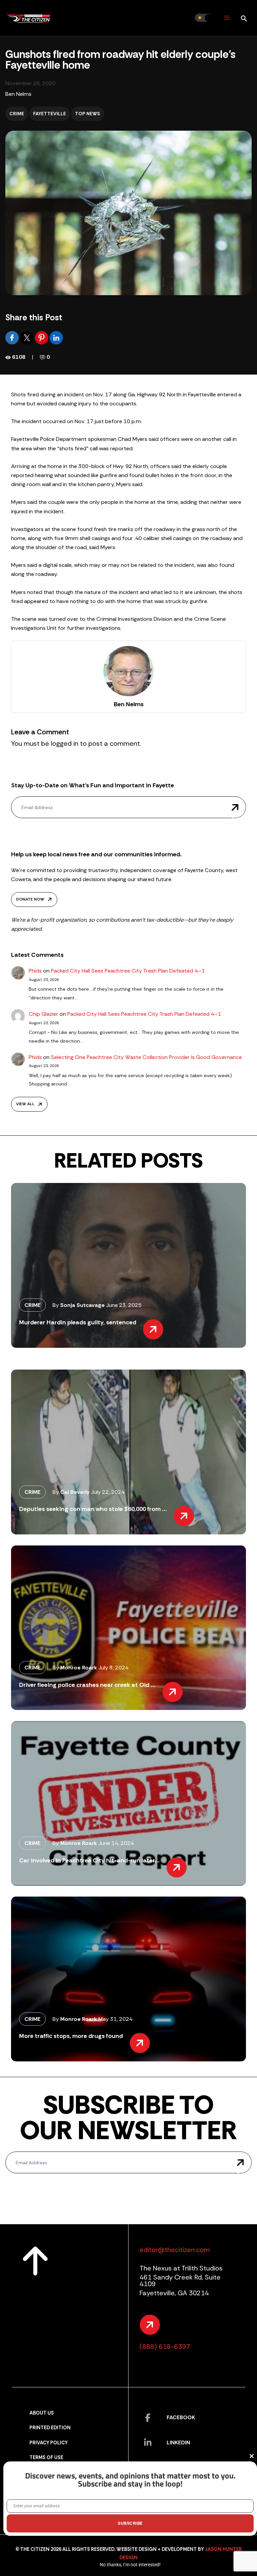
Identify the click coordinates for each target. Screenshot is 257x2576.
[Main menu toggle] (227, 18)
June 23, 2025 (124, 1305)
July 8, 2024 (113, 1668)
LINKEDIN (178, 2442)
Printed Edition (50, 2428)
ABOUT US (42, 2413)
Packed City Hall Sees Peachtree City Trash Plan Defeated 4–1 (128, 971)
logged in (65, 743)
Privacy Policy (49, 2443)
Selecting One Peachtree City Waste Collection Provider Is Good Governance (146, 1057)
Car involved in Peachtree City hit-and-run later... (89, 1860)
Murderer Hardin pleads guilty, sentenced (78, 1322)
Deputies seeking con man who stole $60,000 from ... (93, 1509)
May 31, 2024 (115, 2019)
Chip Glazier (44, 1014)
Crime (17, 114)
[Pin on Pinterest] (42, 337)
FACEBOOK (181, 2417)
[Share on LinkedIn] (56, 337)
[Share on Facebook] (13, 337)
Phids (35, 971)
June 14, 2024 (116, 1843)
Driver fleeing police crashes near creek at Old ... (87, 1685)
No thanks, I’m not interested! (130, 2565)
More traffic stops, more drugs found (71, 2036)
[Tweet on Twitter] (27, 337)
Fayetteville (50, 114)
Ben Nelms (18, 94)
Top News (88, 114)
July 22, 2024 (108, 1492)
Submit (235, 807)
